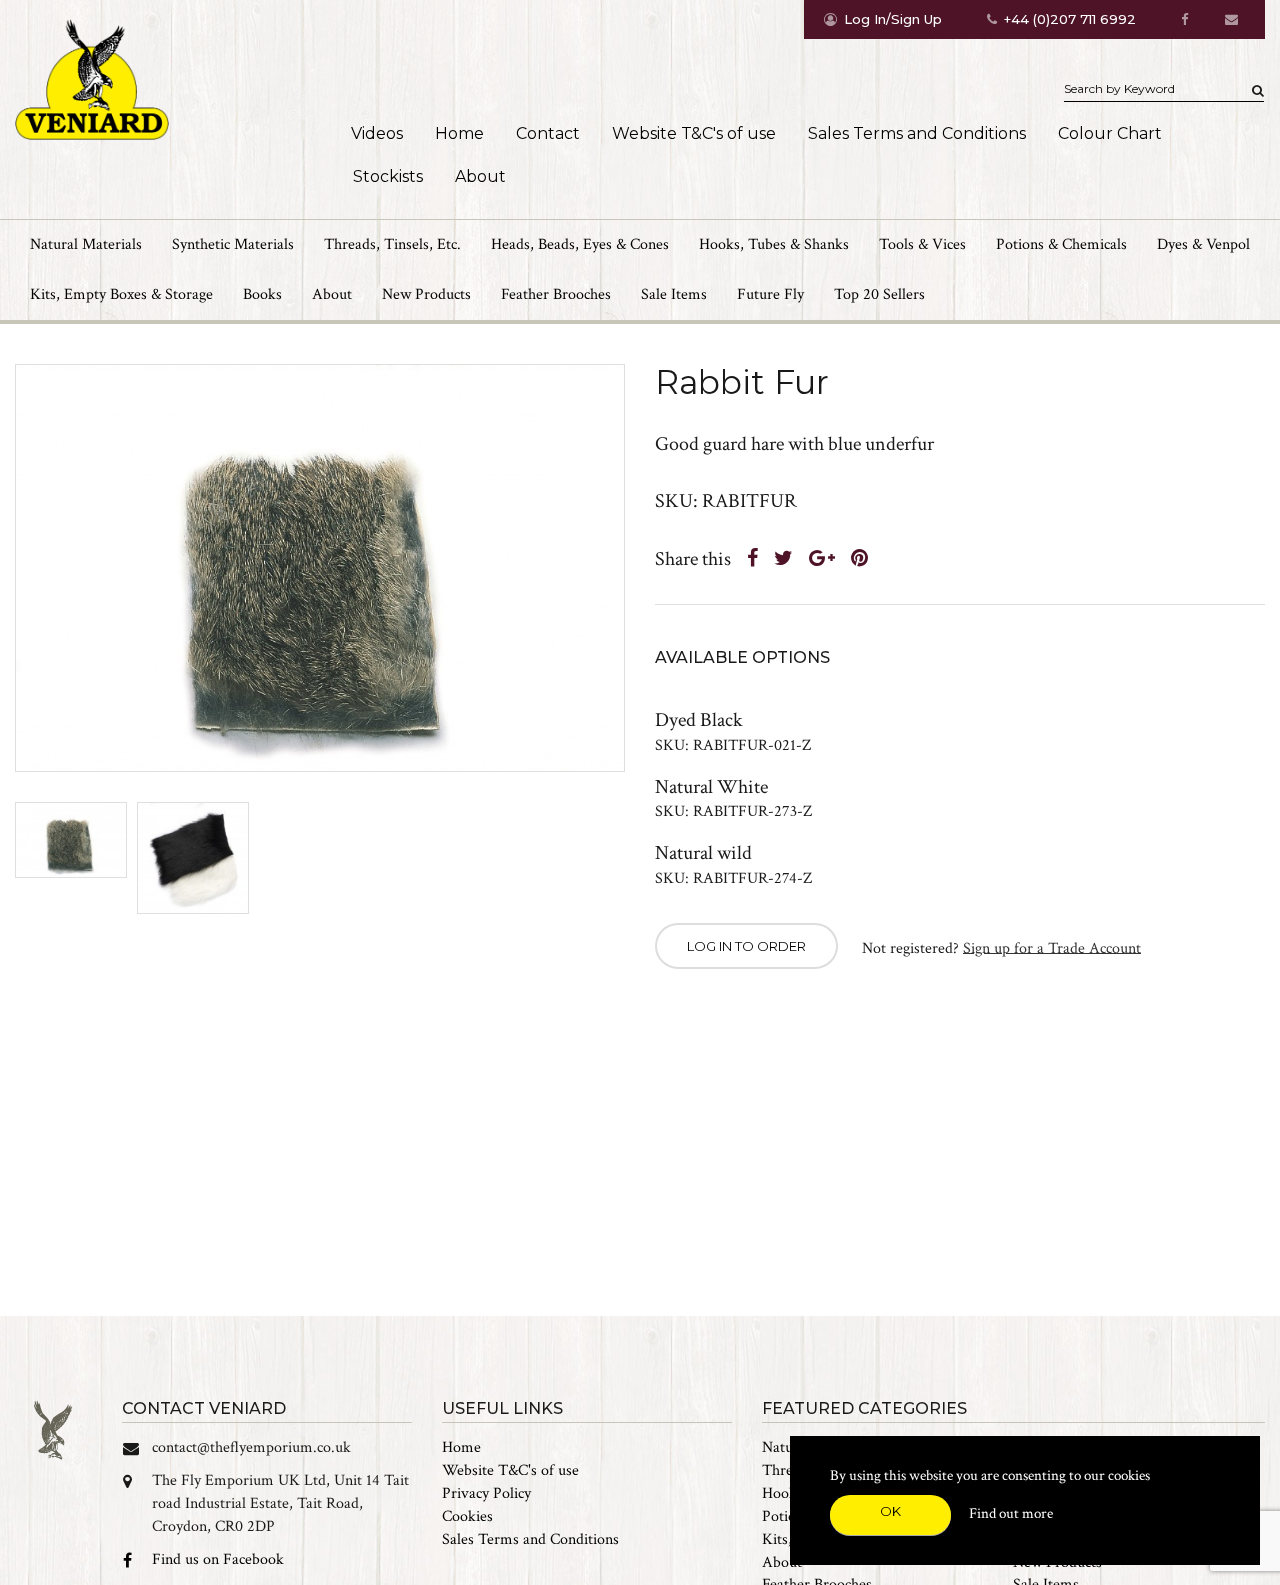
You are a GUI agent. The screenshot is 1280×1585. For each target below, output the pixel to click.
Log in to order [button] (746, 946)
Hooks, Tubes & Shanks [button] (774, 244)
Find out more (1011, 1513)
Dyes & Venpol (1203, 244)
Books (262, 294)
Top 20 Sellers (879, 294)
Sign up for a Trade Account (1052, 947)
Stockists (388, 176)
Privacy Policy (486, 1493)
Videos (377, 133)
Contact (548, 133)
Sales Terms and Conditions (917, 133)
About (480, 176)
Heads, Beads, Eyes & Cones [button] (580, 244)
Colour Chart (1110, 133)
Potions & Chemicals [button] (1061, 244)
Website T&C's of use (694, 133)
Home (459, 133)
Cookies (467, 1516)
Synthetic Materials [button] (233, 244)
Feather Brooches (556, 294)
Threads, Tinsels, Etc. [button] (392, 244)
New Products (426, 294)
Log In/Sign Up (893, 19)
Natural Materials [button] (86, 244)
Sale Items (674, 294)
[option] (320, 568)
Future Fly (770, 294)
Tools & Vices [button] (922, 244)
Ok (890, 1511)
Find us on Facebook (218, 1559)
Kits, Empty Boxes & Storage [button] (121, 294)
